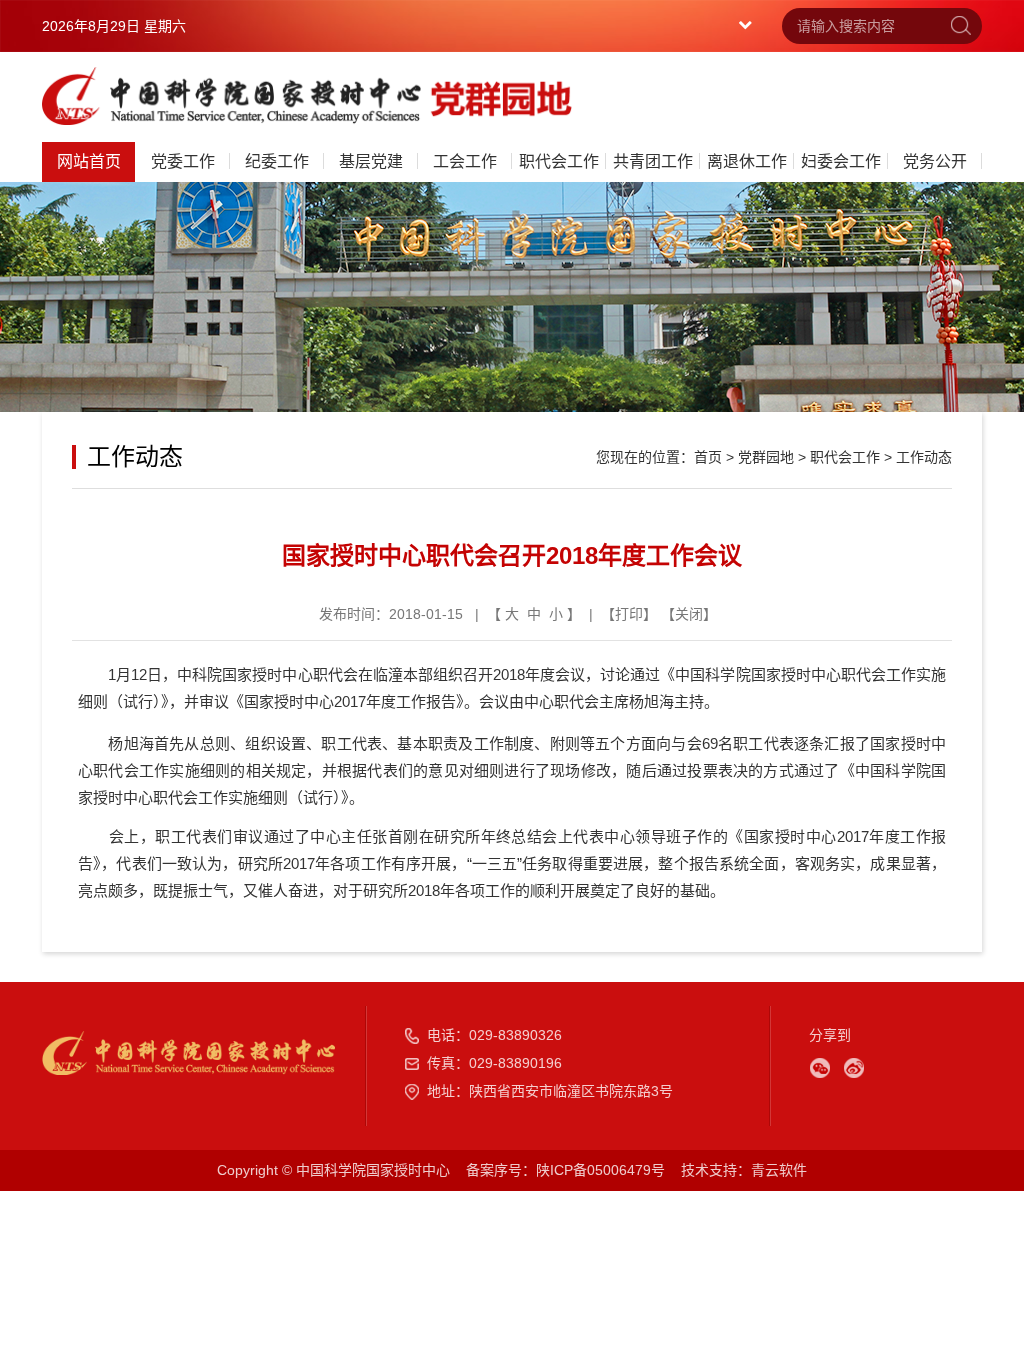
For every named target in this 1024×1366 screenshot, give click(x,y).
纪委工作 (277, 161)
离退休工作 (747, 161)
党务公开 (935, 161)
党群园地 (766, 457)
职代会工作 (559, 161)
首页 (708, 457)
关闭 (689, 614)
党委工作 (183, 161)
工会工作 (465, 161)
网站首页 (89, 161)
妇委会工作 (841, 161)
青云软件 (779, 1170)
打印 (629, 614)
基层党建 (371, 161)
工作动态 (924, 457)
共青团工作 (653, 161)
